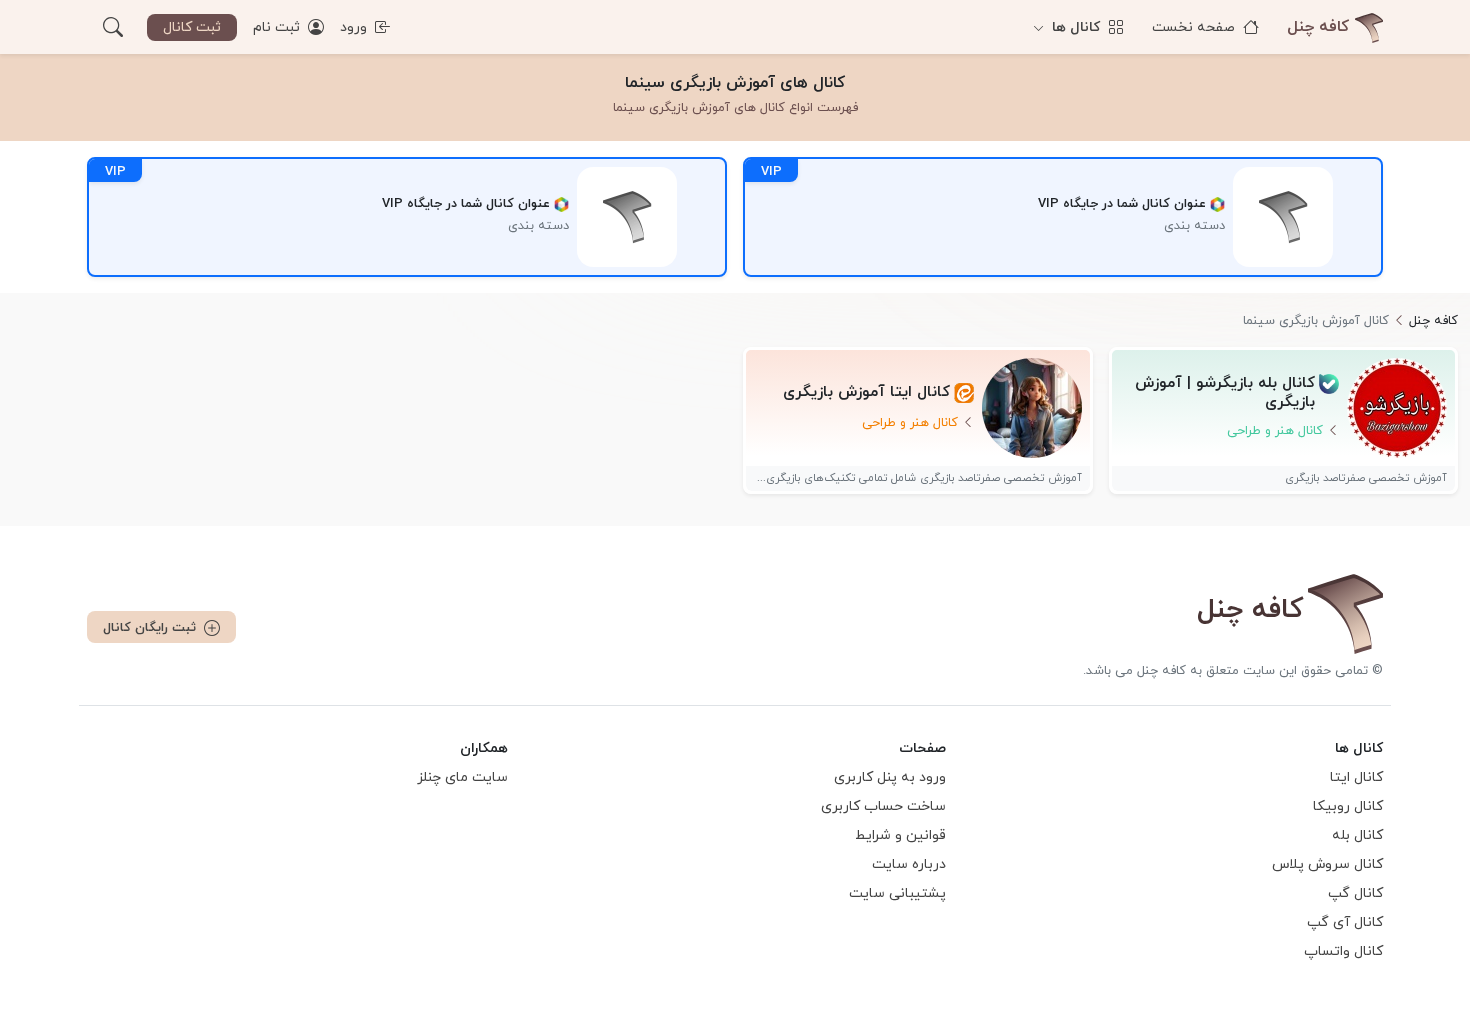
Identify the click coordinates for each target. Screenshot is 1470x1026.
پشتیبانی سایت (897, 893)
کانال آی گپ (1345, 922)
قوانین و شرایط (900, 835)
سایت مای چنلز (462, 777)
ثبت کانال (192, 27)
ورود (355, 27)
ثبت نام (278, 27)
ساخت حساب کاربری (883, 806)
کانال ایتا (1356, 777)
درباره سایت (909, 864)
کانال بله (1357, 835)
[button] (113, 27)
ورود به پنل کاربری (890, 777)
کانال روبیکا (1348, 806)
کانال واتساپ (1343, 951)
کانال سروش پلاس (1327, 864)
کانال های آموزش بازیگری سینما (735, 83)
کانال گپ (1355, 893)
